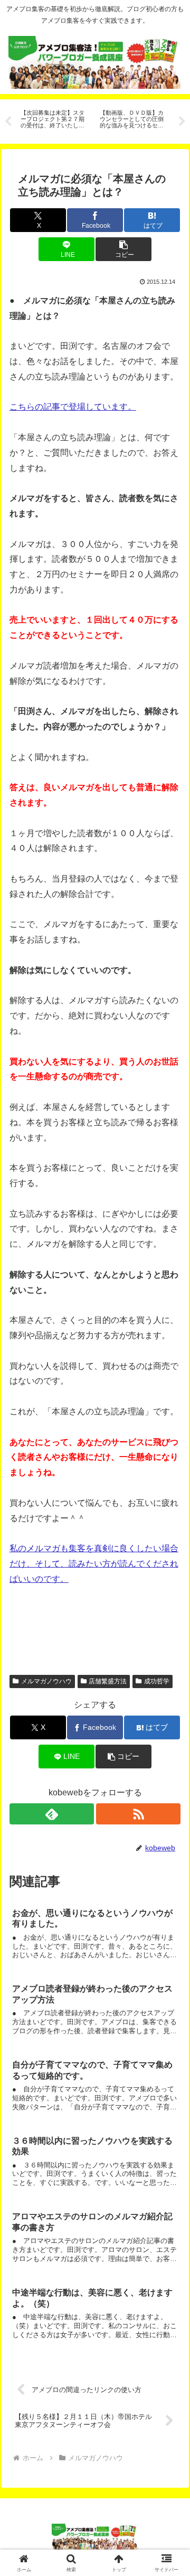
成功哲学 (157, 1681)
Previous (8, 122)
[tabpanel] (54, 120)
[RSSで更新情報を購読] (139, 1814)
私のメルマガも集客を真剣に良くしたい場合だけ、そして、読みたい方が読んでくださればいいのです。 (94, 1564)
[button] (123, 249)
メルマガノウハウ (46, 1681)
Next (182, 122)
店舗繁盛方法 (108, 1681)
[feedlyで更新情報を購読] (52, 1814)
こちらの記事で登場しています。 (73, 407)
